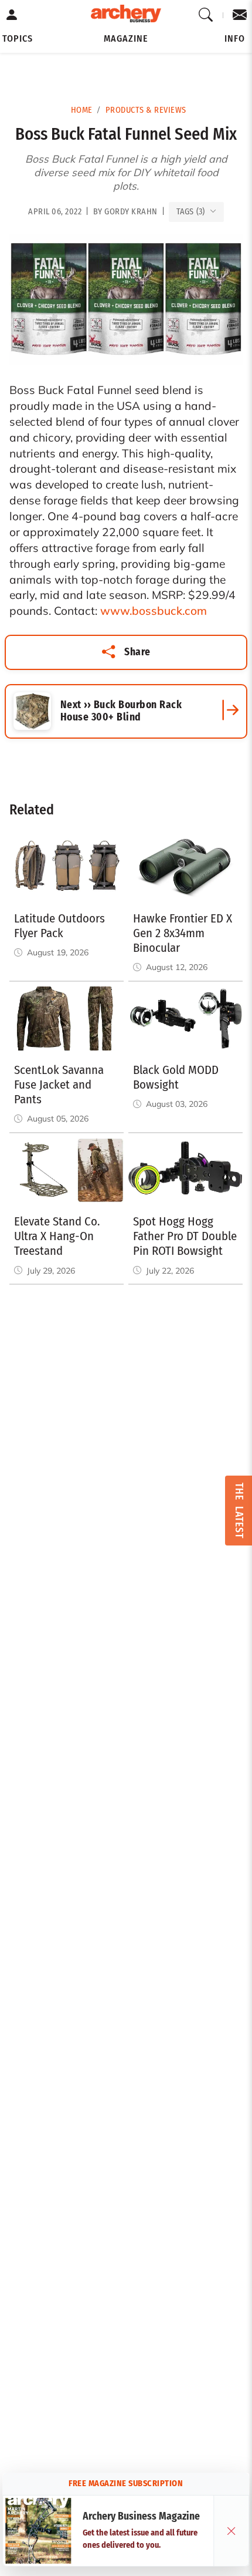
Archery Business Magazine (141, 2516)
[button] (18, 39)
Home (82, 110)
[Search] (206, 15)
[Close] (231, 2531)
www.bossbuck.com (154, 611)
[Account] (12, 15)
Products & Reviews (146, 110)
